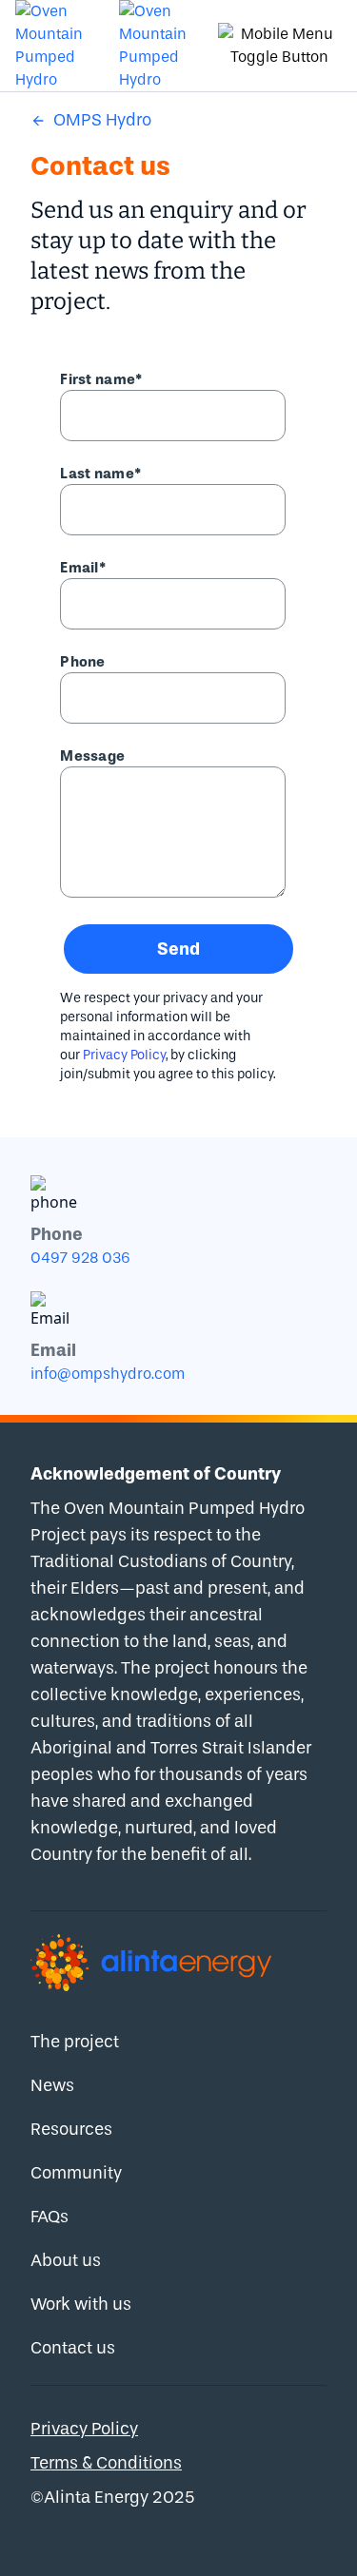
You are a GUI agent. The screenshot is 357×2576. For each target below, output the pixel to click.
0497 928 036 (80, 1258)
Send (178, 949)
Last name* (100, 474)
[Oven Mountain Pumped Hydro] (59, 46)
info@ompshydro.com (108, 1374)
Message (92, 756)
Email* (83, 568)
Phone (83, 662)
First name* (101, 379)
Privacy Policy (124, 1055)
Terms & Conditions (106, 2463)
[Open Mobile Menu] (280, 46)
